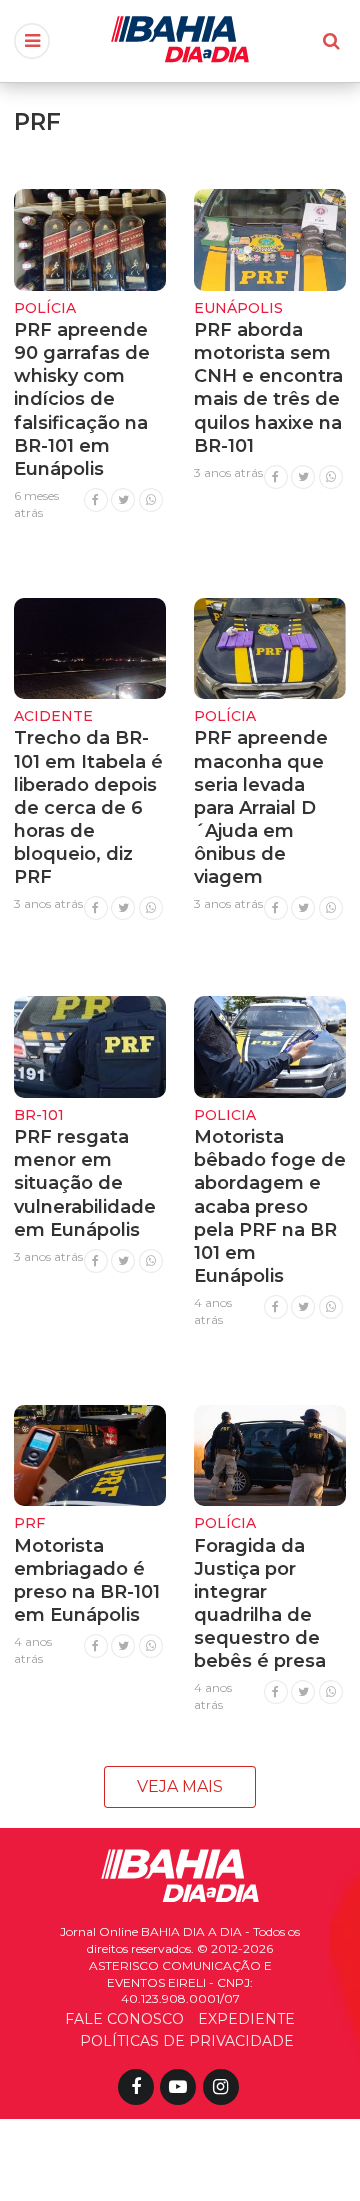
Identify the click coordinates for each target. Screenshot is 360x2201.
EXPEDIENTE (246, 2019)
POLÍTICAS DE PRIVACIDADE (187, 2041)
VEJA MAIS (180, 1786)
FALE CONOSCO (124, 2019)
